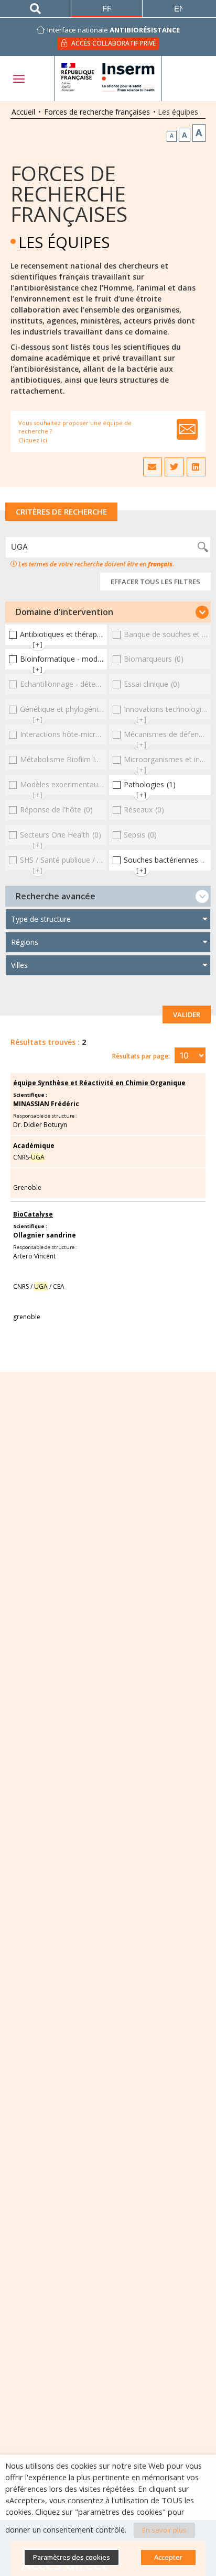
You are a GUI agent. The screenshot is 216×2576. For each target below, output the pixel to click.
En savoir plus (164, 2530)
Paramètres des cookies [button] (72, 2557)
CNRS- (29, 1157)
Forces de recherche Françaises (69, 193)
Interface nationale (114, 30)
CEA (59, 1286)
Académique (34, 1146)
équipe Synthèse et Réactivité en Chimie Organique (99, 1083)
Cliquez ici (33, 440)
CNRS (21, 1286)
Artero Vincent (34, 1256)
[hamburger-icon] (18, 79)
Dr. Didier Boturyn (40, 1125)
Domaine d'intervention (64, 612)
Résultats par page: (141, 1056)
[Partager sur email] (153, 467)
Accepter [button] (168, 2557)
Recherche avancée (56, 896)
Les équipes (64, 242)
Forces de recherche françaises (97, 112)
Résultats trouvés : (45, 1042)
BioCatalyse (33, 1214)
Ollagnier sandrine (45, 1235)
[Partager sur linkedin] (196, 467)
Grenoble (27, 1187)
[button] (108, 612)
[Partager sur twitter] (174, 467)
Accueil (23, 112)
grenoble (27, 1317)
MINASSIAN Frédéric (46, 1104)
